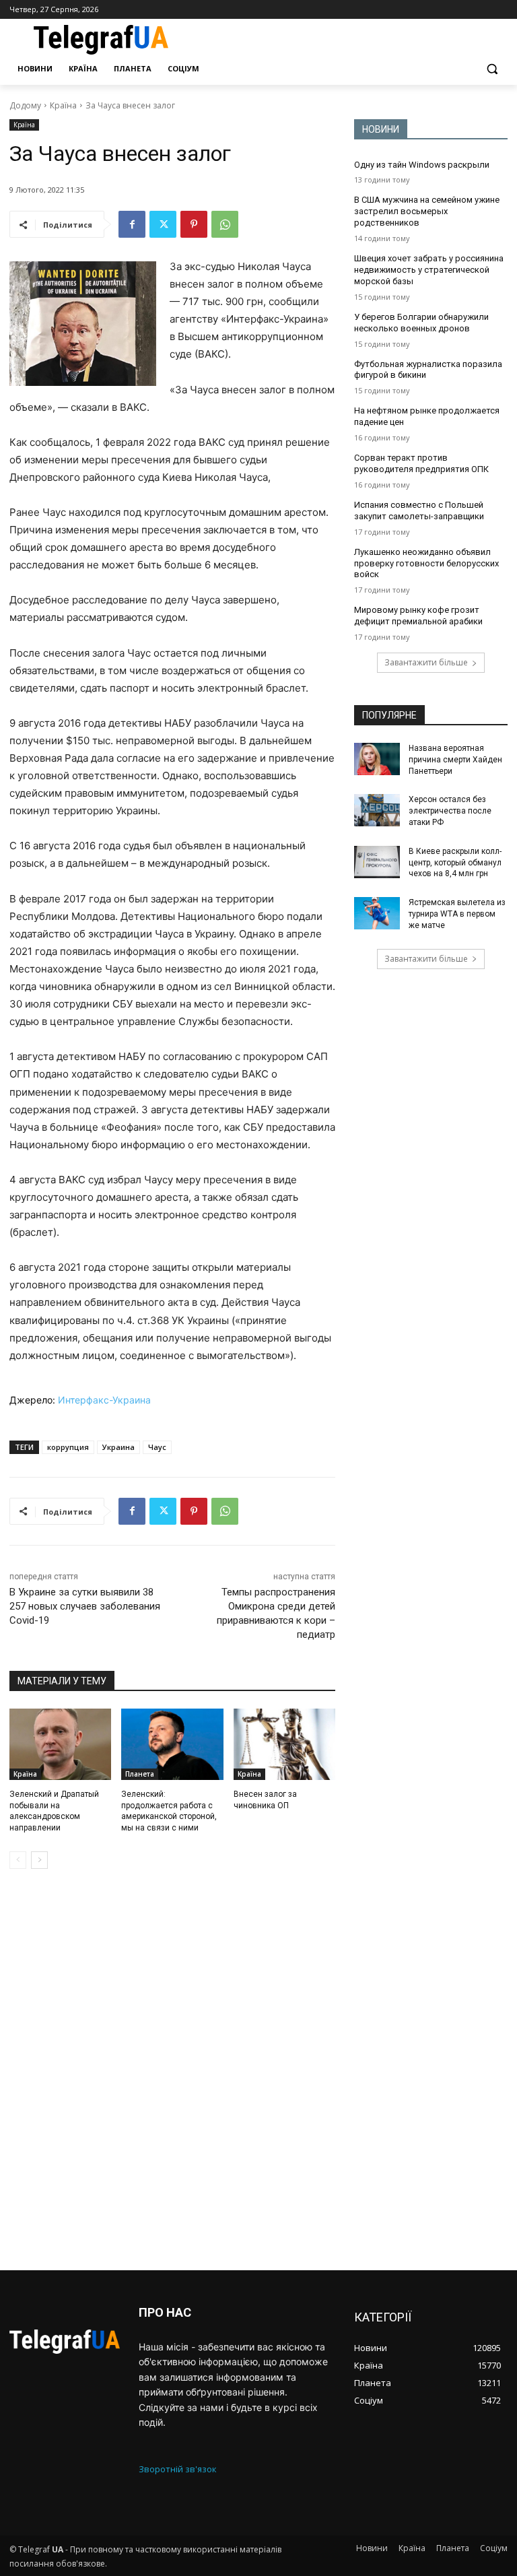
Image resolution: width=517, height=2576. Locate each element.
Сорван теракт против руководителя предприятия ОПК (421, 463)
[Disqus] (172, 2070)
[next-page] (39, 1860)
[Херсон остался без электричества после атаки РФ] (377, 810)
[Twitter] (163, 224)
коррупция (68, 1447)
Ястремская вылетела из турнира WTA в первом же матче (457, 914)
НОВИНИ (381, 129)
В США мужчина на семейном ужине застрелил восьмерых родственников (427, 211)
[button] (492, 69)
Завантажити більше (426, 662)
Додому (25, 105)
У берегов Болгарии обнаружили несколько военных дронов (421, 323)
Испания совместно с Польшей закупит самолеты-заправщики (419, 510)
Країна (63, 105)
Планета (140, 1774)
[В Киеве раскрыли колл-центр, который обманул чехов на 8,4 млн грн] (377, 862)
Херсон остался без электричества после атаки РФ (450, 811)
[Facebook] (132, 224)
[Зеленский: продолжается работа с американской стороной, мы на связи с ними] (172, 1744)
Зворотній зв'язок (178, 2469)
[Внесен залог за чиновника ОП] (284, 1744)
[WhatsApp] (225, 224)
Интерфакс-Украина (104, 1400)
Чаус (157, 1447)
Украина (118, 1447)
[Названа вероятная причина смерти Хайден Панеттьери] (377, 759)
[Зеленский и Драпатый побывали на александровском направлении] (60, 1744)
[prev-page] (18, 1860)
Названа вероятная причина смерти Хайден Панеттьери (455, 760)
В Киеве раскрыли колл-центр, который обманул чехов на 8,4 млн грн (455, 863)
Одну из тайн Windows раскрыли (422, 165)
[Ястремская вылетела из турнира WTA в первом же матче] (377, 913)
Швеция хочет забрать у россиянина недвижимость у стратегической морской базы (429, 270)
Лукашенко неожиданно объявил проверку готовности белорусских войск (426, 563)
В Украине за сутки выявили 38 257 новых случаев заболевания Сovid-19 (85, 1606)
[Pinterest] (194, 224)
